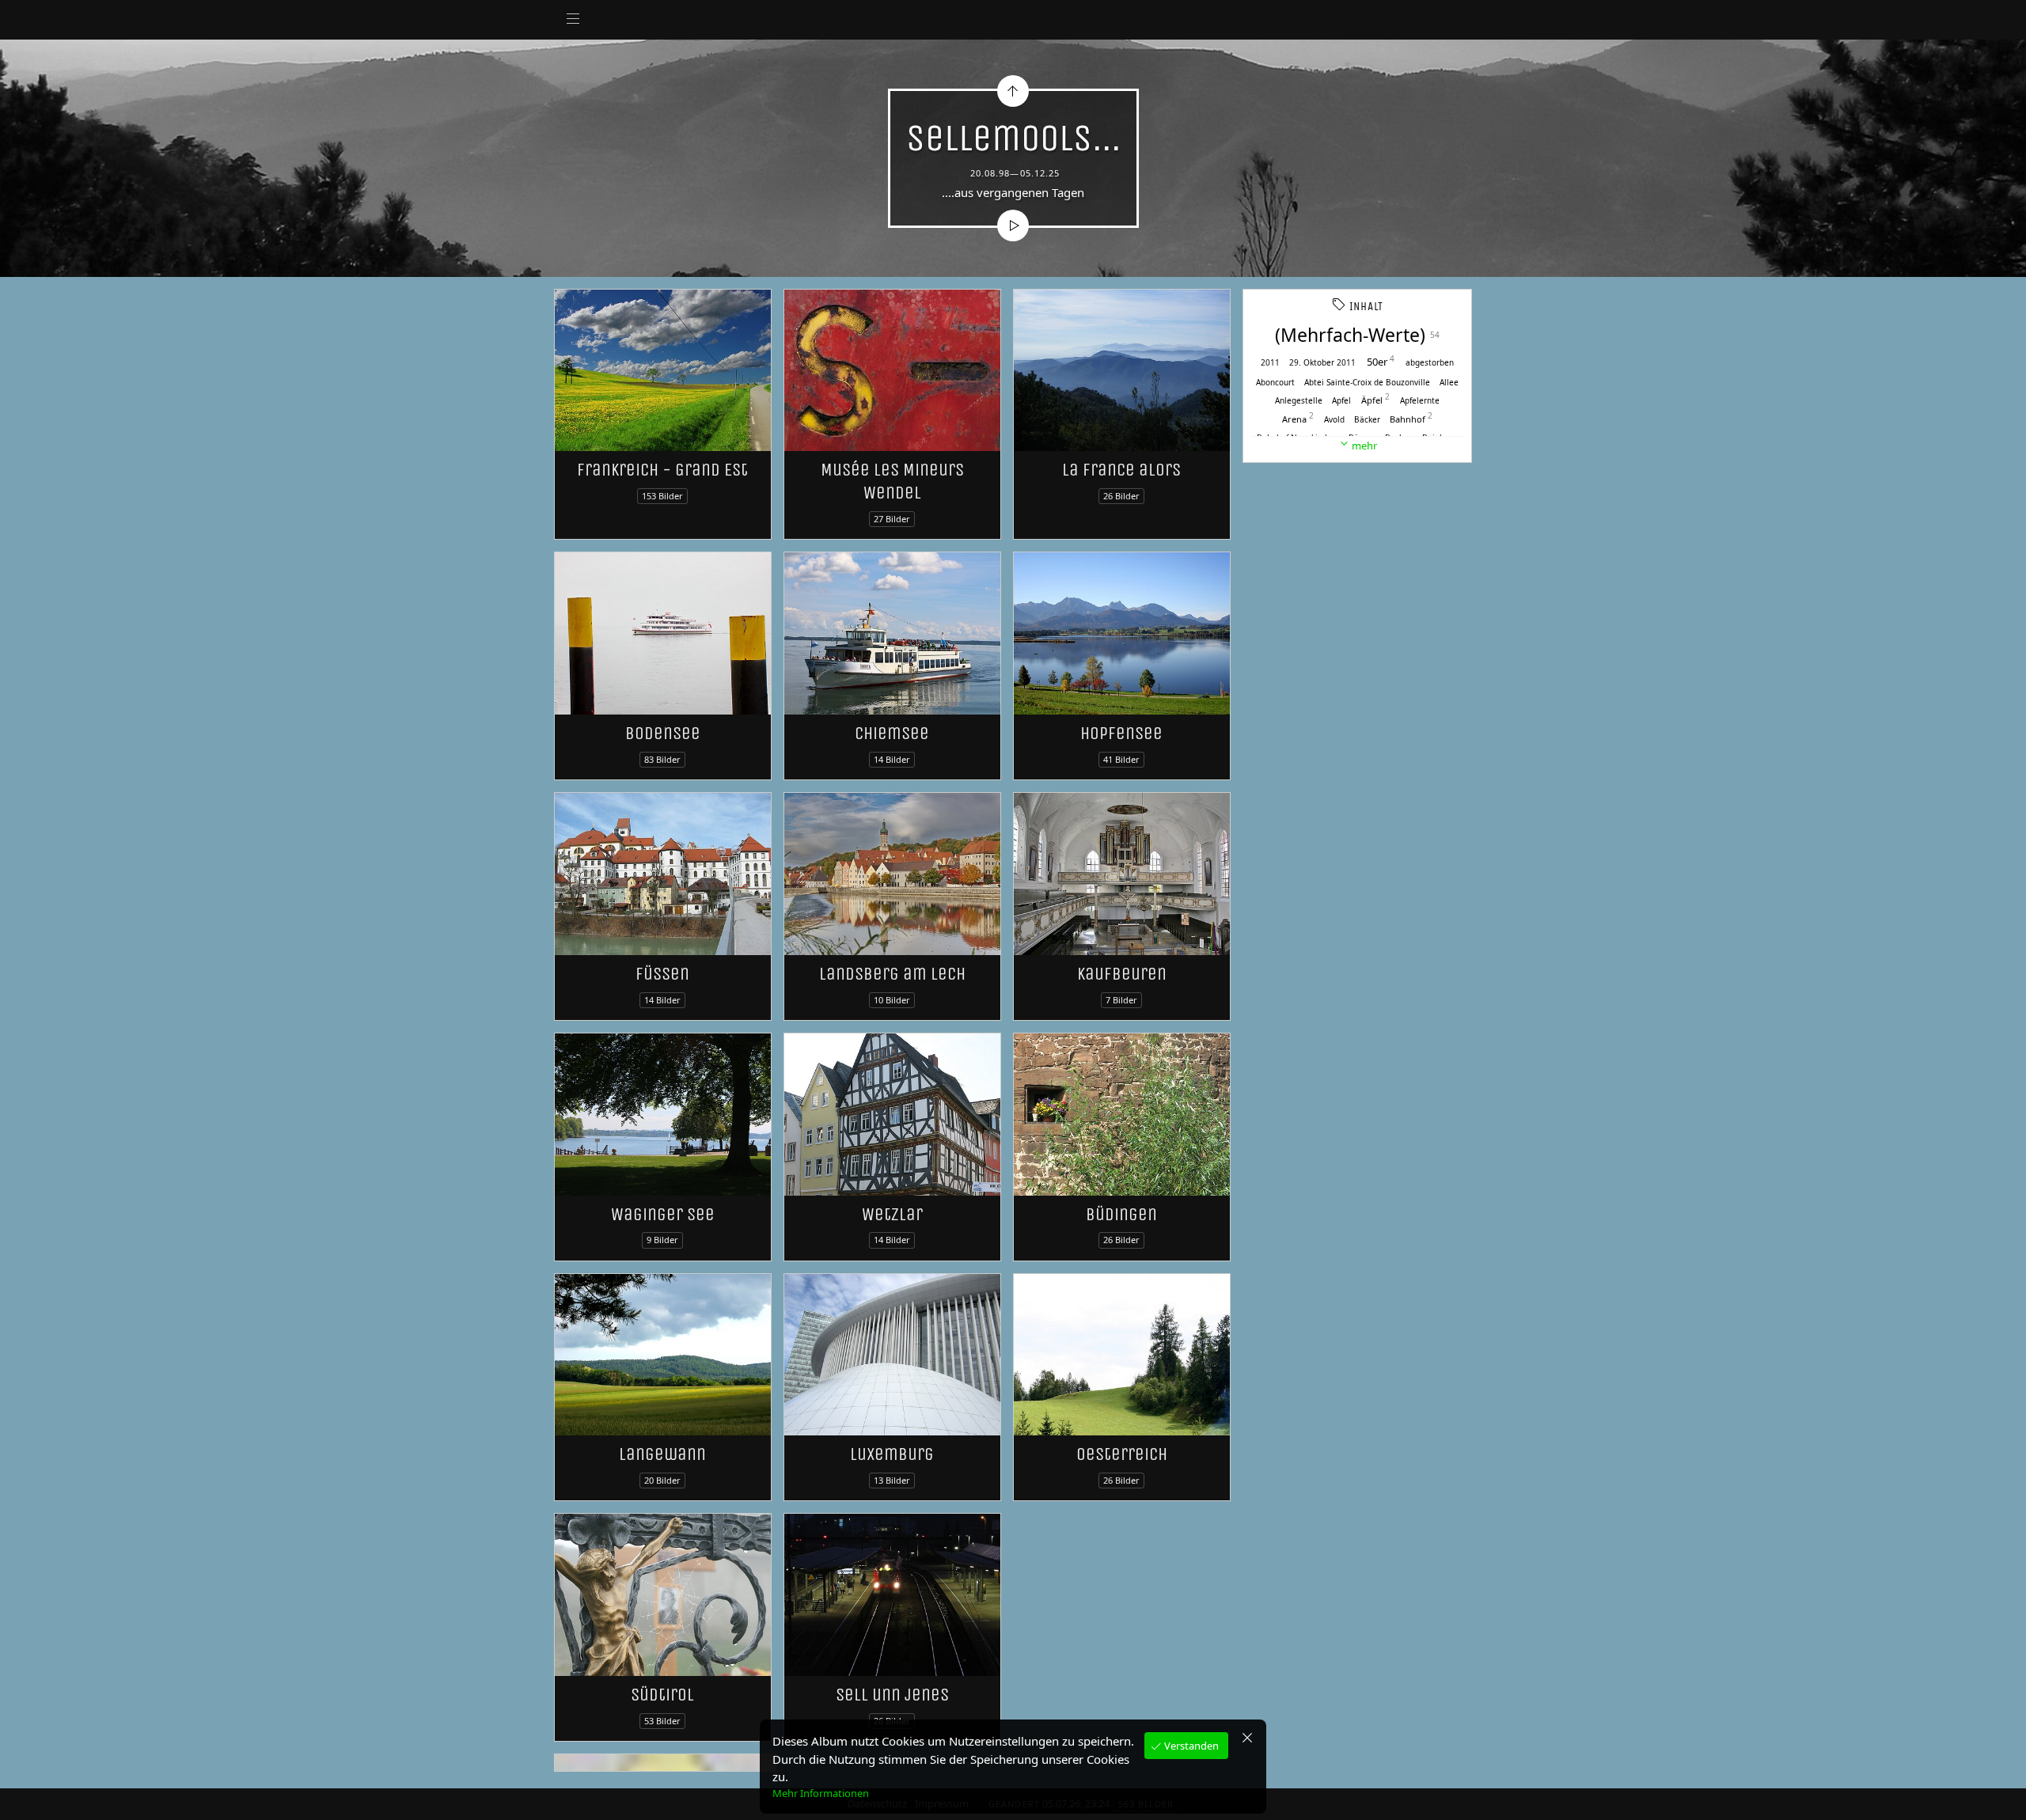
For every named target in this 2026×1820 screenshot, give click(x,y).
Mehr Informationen (821, 1793)
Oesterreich (1122, 1454)
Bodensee (663, 733)
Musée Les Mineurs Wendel (892, 481)
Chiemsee (892, 733)
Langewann (662, 1454)
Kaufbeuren (1122, 974)
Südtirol (662, 1695)
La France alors (1121, 470)
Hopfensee (1121, 733)
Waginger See (663, 1214)
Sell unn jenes (892, 1695)
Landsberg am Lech (892, 974)
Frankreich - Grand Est (662, 470)
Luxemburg (892, 1454)
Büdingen (1121, 1214)
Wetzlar (892, 1214)
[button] (25, 1796)
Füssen (662, 974)
